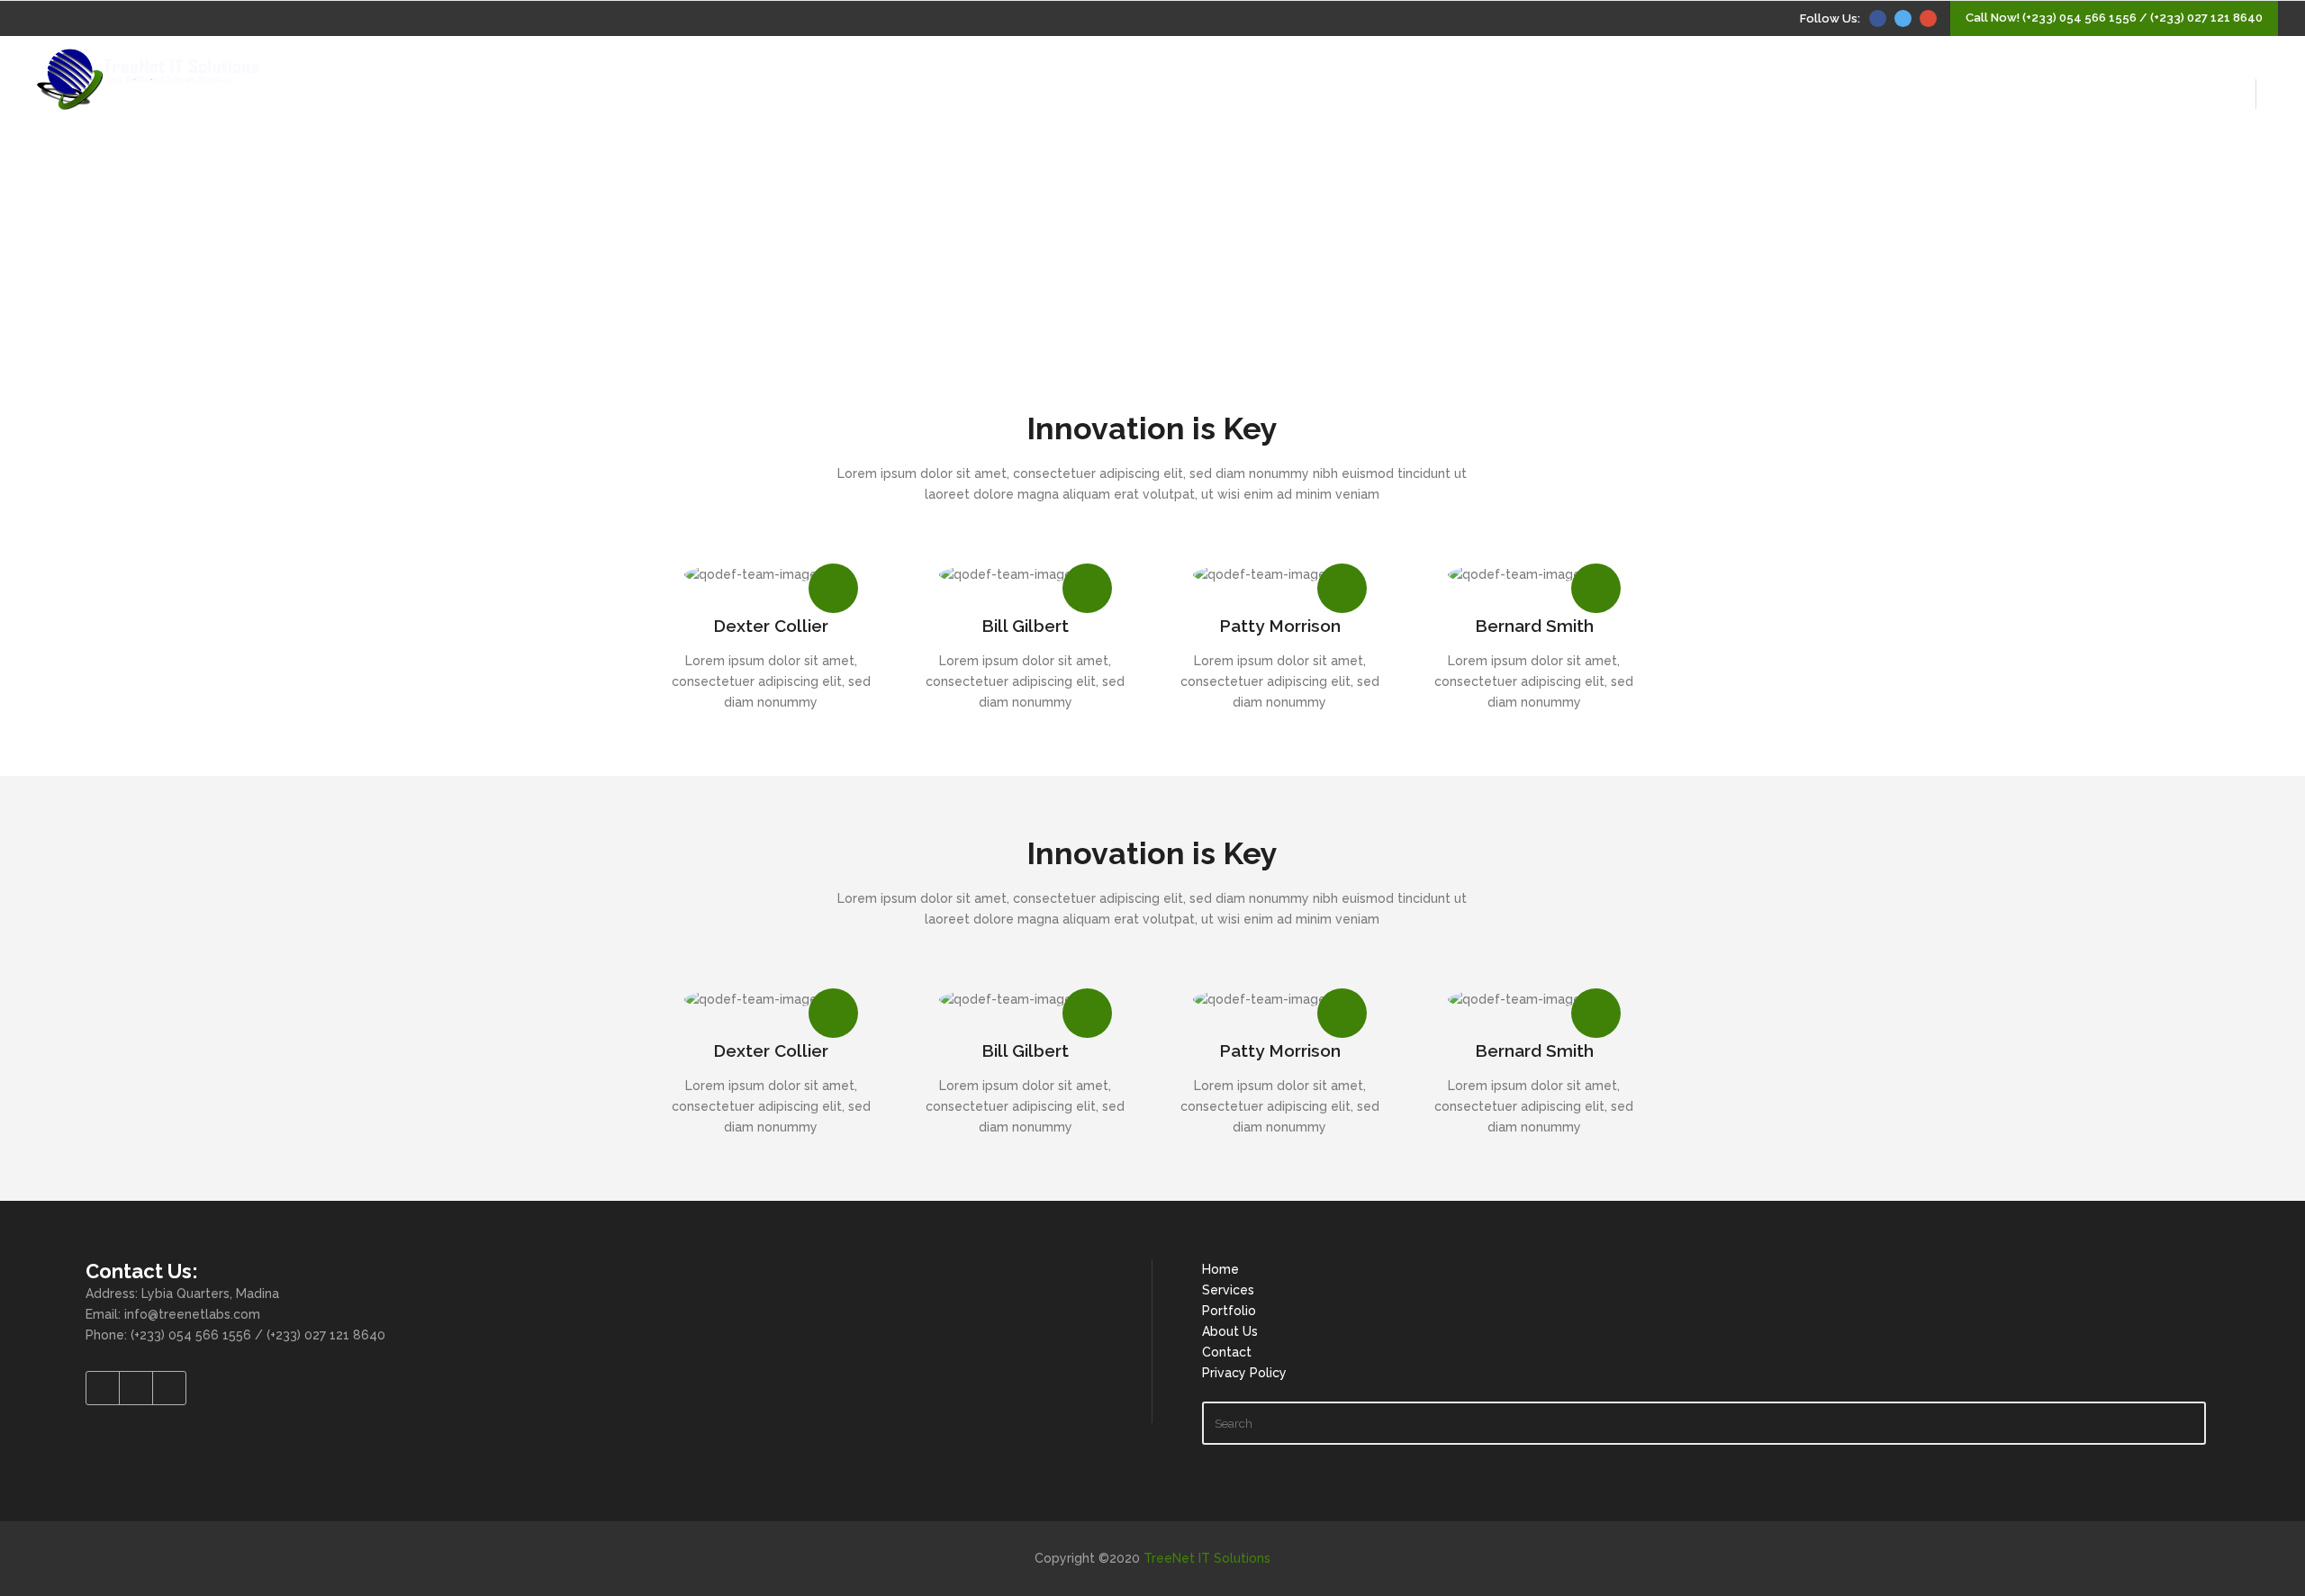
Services (1228, 1290)
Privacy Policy (1244, 1373)
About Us (1230, 1331)
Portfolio (1229, 1311)
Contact (1227, 1352)
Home (1220, 1269)
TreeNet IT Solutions (1207, 1558)
